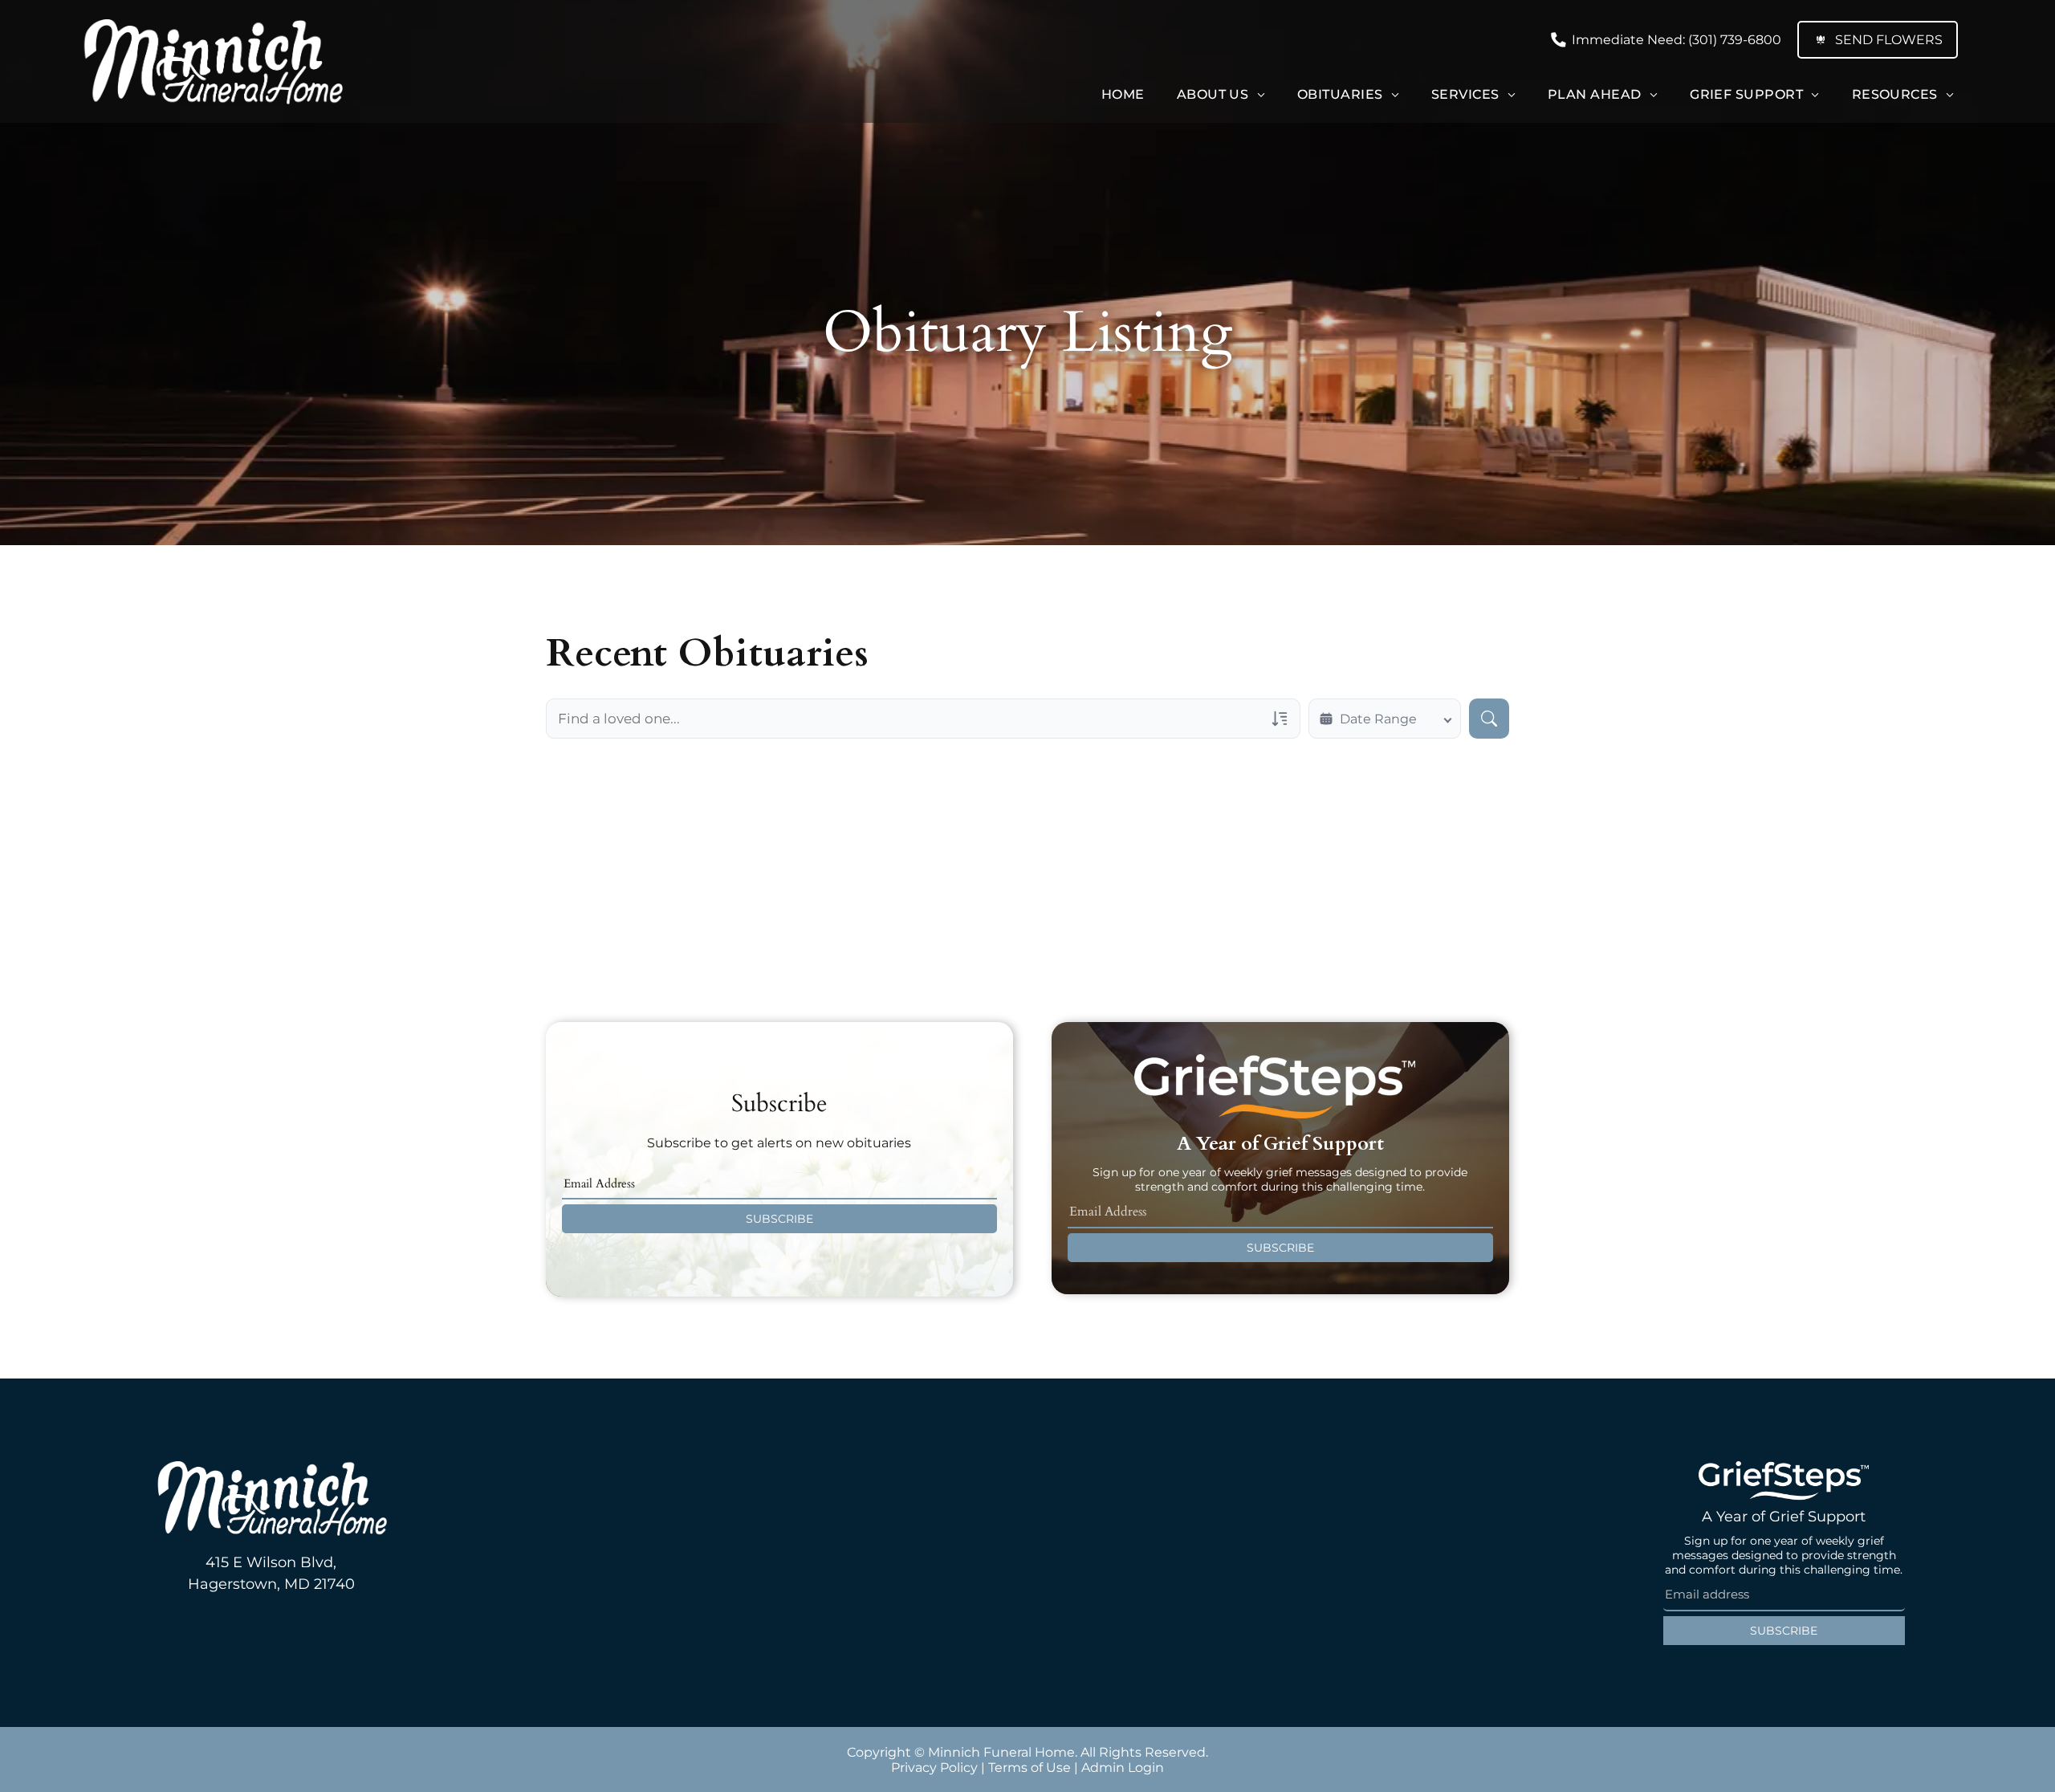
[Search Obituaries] (1489, 719)
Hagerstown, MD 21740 (271, 1584)
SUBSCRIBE (779, 1219)
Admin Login (1123, 1768)
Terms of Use (1030, 1768)
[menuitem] (1123, 94)
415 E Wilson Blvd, (271, 1562)
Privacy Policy (934, 1768)
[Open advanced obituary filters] (1280, 719)
